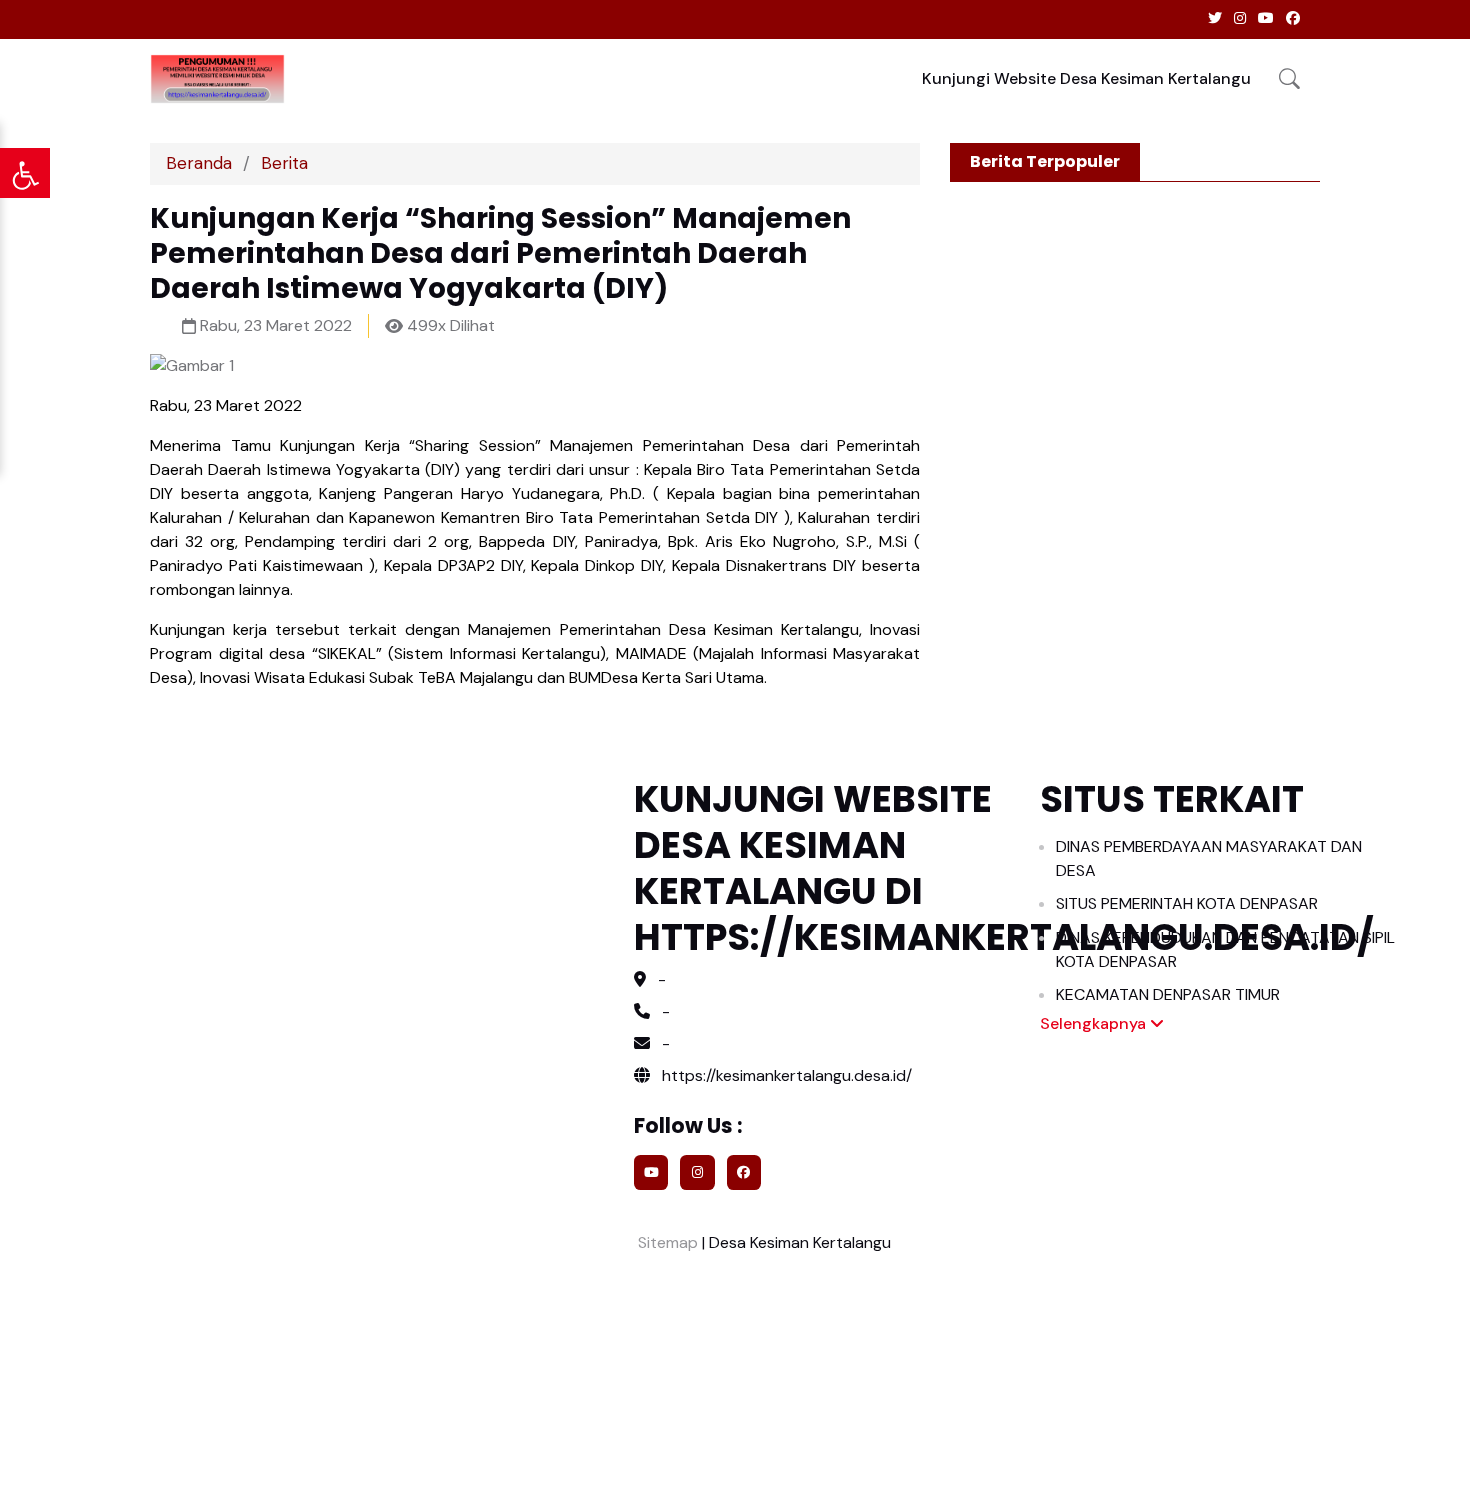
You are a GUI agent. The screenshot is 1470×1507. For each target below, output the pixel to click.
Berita (284, 163)
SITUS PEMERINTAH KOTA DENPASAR (1187, 903)
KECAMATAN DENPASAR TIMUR (1168, 994)
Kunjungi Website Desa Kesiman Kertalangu (1086, 78)
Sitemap (666, 1242)
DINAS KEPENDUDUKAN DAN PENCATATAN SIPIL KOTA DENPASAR (1225, 949)
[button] (1289, 78)
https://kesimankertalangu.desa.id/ (785, 1075)
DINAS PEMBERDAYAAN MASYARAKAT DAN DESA (1209, 858)
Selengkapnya (1095, 1023)
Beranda (199, 163)
